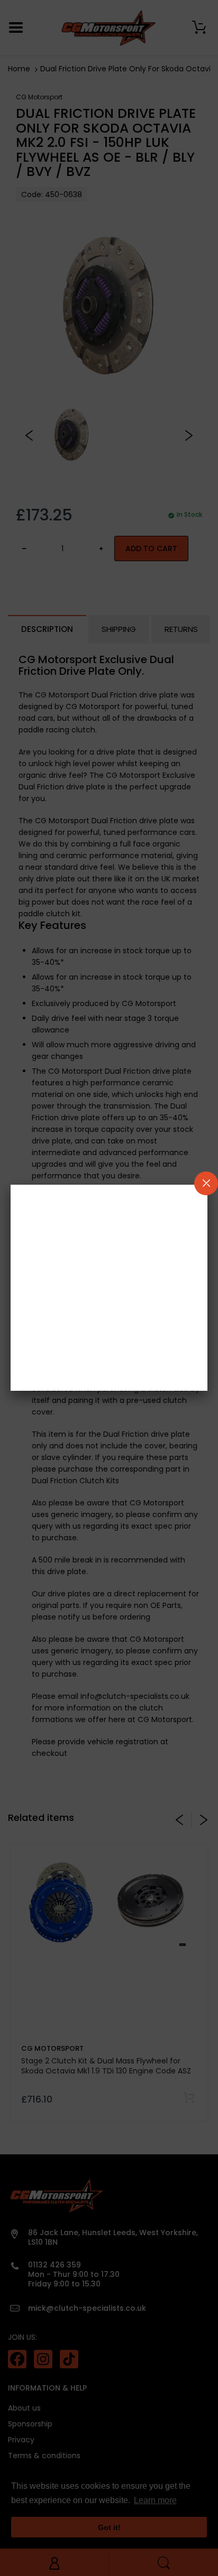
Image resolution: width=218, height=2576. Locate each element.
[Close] (206, 1183)
